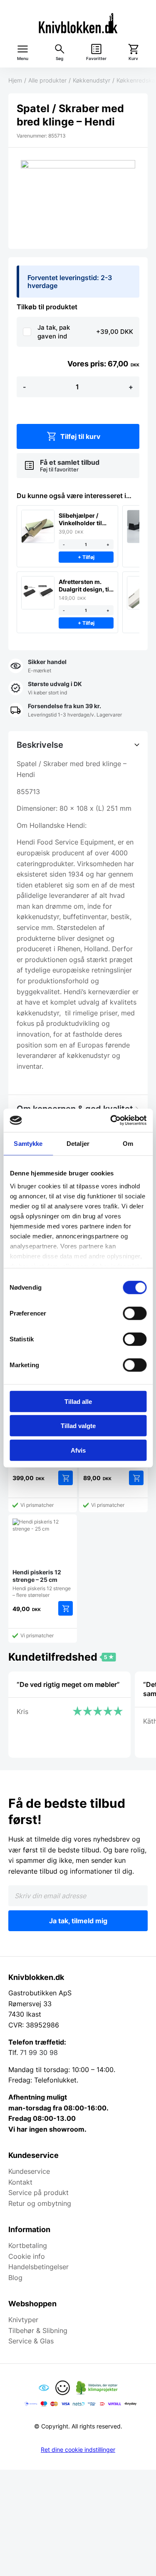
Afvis (78, 1450)
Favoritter (96, 59)
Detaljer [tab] (78, 1143)
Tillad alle (78, 1401)
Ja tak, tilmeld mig (78, 1921)
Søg (59, 59)
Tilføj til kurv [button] (66, 1478)
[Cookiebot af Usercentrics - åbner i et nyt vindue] (111, 1120)
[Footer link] (44, 2388)
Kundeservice (29, 2171)
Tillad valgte (78, 1426)
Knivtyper (23, 2320)
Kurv (133, 59)
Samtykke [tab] (28, 1143)
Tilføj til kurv (80, 436)
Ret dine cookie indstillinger (78, 2450)
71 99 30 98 (39, 2052)
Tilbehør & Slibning (38, 2330)
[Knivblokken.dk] (78, 23)
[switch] (135, 1313)
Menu (23, 59)
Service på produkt (38, 2193)
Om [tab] (128, 1143)
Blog (15, 2278)
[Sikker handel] (37, 667)
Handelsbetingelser (38, 2267)
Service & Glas (31, 2341)
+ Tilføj (86, 557)
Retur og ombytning (40, 2203)
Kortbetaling (28, 2245)
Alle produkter (47, 80)
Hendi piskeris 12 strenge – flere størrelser (42, 1583)
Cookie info (27, 2256)
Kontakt (20, 2182)
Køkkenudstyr (92, 80)
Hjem (15, 80)
